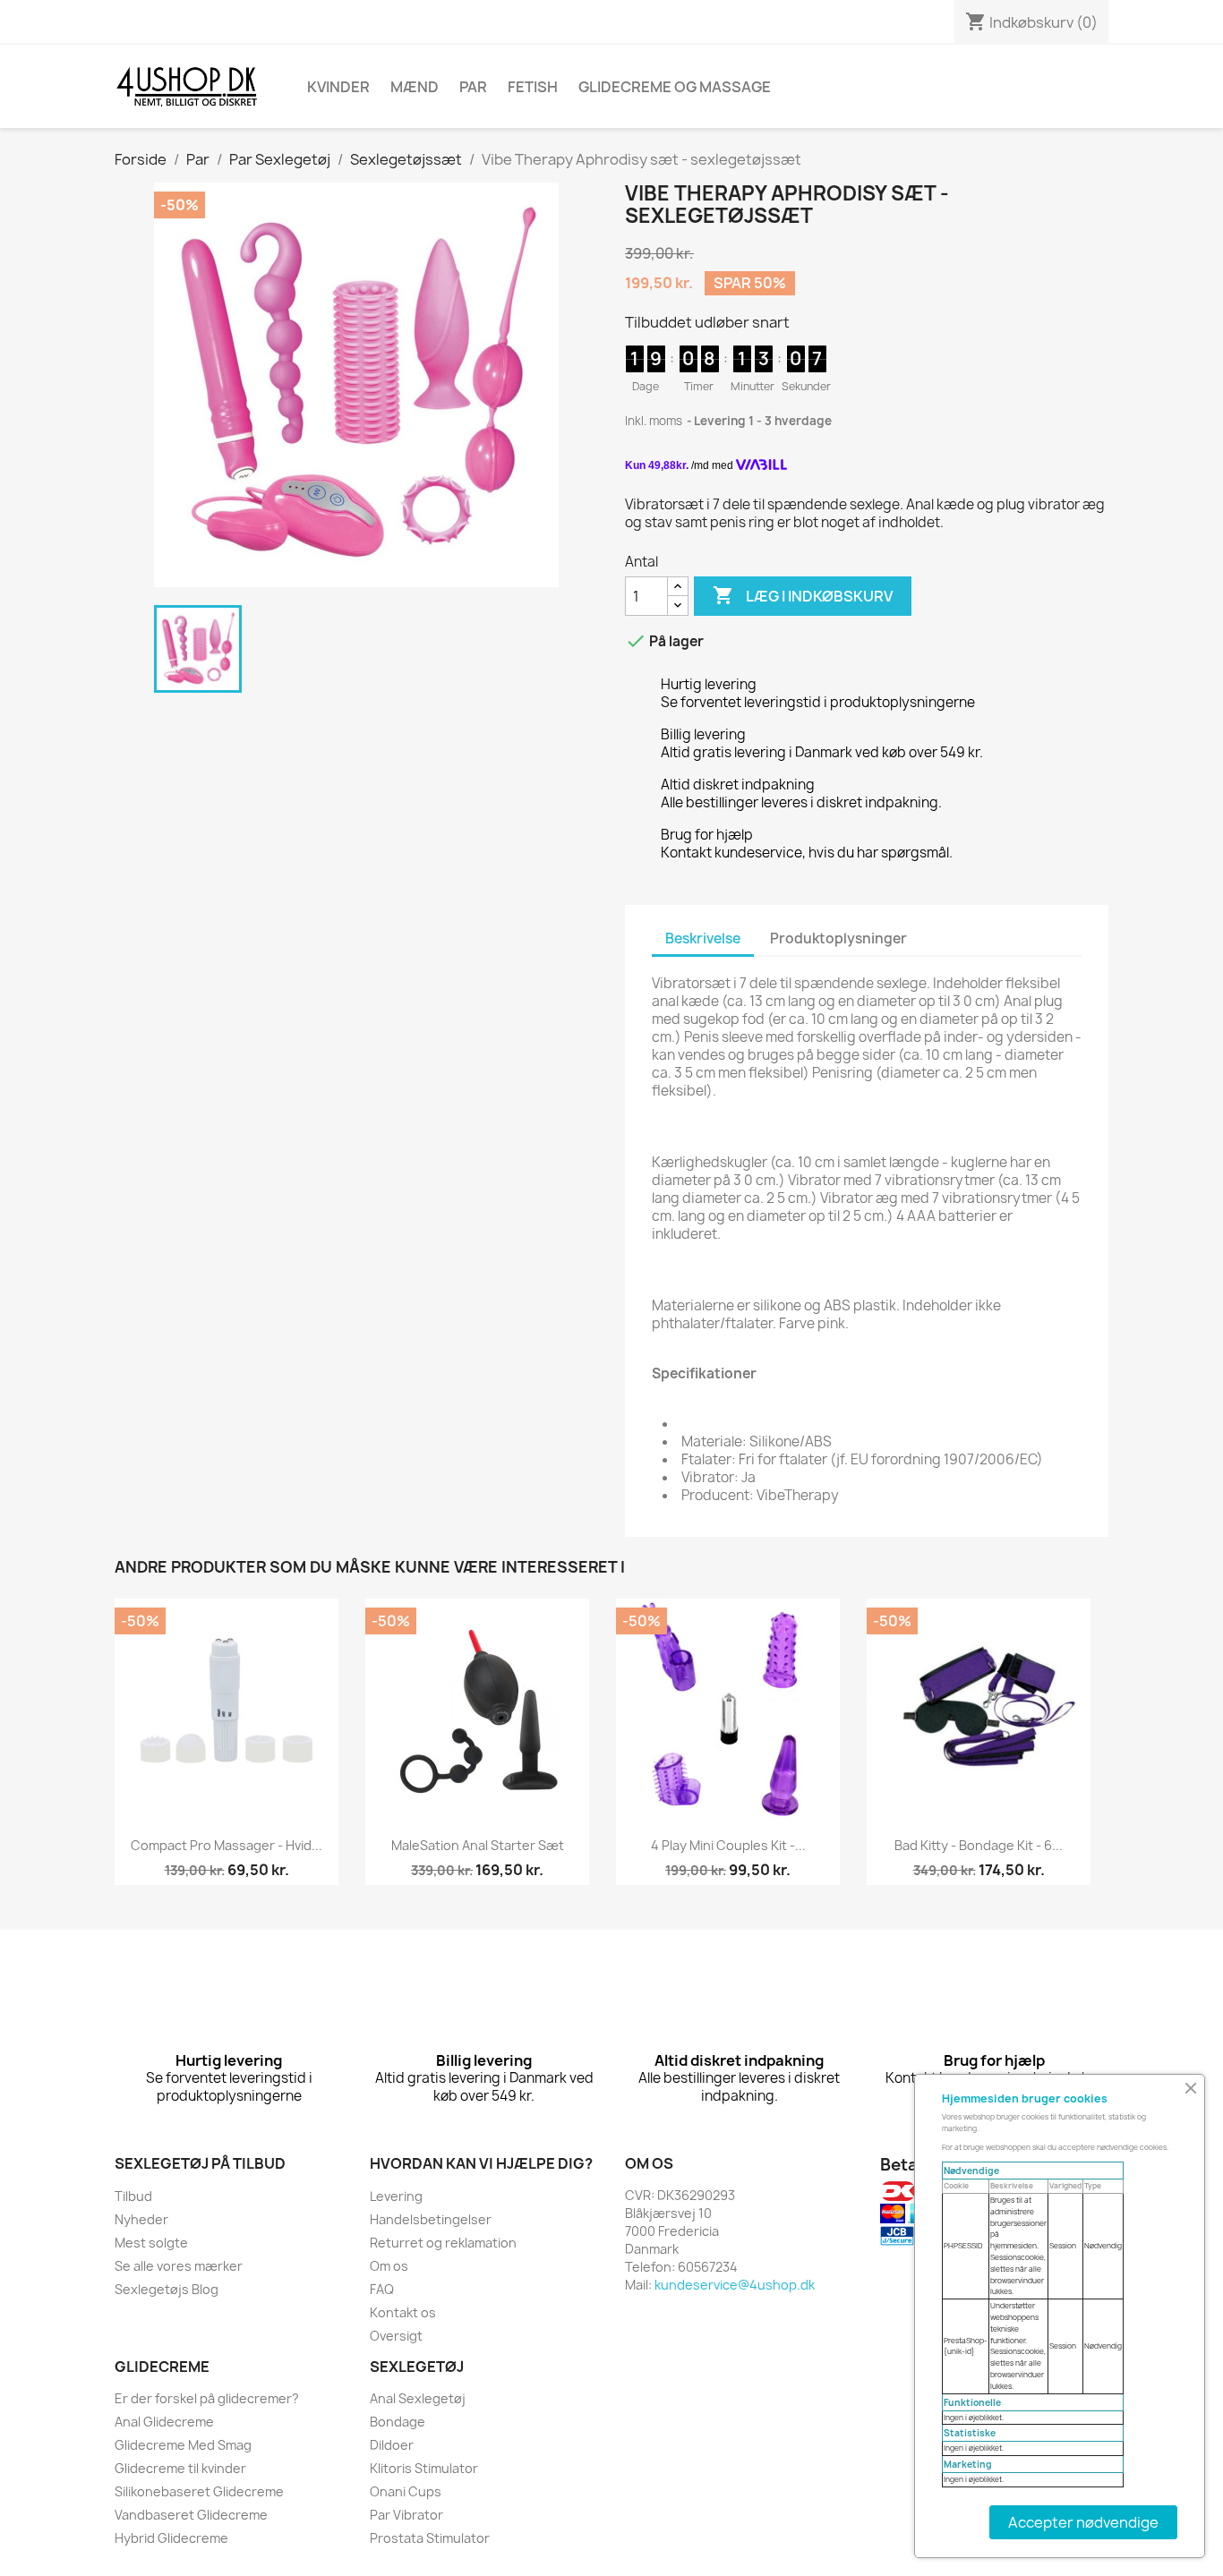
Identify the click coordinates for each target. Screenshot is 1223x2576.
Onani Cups (406, 2491)
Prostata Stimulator (430, 2538)
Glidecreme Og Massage (675, 87)
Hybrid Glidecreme (171, 2538)
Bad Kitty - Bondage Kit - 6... (979, 1845)
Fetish (533, 87)
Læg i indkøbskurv (803, 595)
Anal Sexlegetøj (418, 2398)
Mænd (415, 87)
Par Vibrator (406, 2515)
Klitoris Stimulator (424, 2468)
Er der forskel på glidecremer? (207, 2398)
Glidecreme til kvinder (180, 2468)
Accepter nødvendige (1083, 2522)
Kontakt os (403, 2312)
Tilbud (133, 2196)
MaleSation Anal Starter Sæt (478, 1845)
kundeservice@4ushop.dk (735, 2285)
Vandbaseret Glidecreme (191, 2515)
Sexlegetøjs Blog (167, 2289)
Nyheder (141, 2219)
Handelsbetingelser (431, 2219)
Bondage (398, 2422)
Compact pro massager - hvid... (227, 1845)
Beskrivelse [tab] (703, 938)
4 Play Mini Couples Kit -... (728, 1845)
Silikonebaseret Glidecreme (199, 2491)
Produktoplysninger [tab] (838, 938)
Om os (389, 2266)
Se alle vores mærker (179, 2266)
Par (473, 87)
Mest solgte (151, 2243)
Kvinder (338, 87)
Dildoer (392, 2445)
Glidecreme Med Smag (183, 2445)
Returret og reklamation (443, 2243)
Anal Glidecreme (164, 2422)
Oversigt (396, 2336)
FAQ (382, 2289)
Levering (396, 2196)
